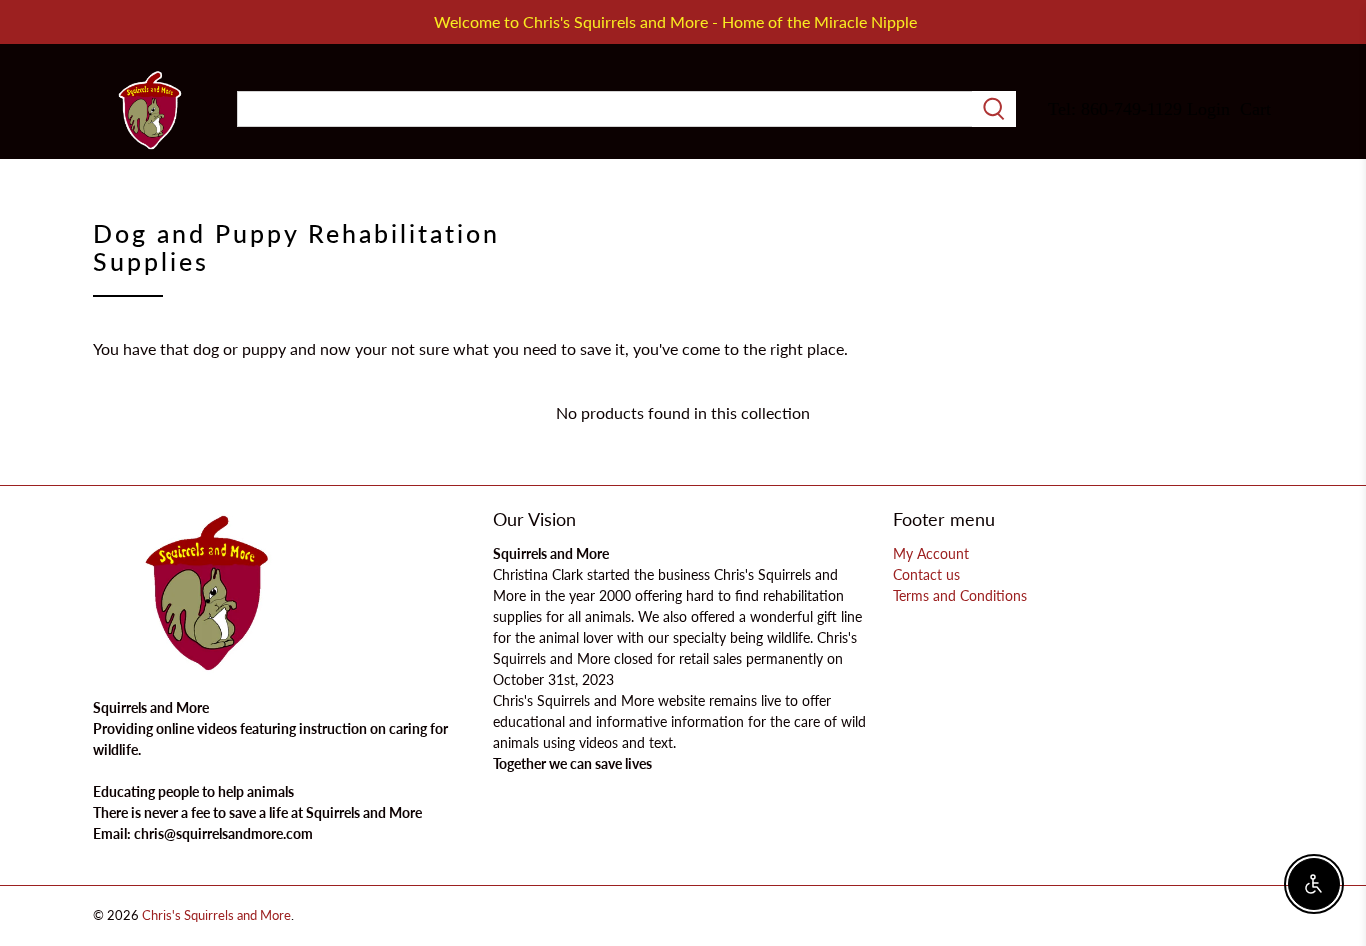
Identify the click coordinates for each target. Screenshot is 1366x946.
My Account (931, 553)
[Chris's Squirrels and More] (150, 109)
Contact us (926, 574)
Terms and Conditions (960, 595)
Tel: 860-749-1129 (1115, 109)
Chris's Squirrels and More (216, 915)
